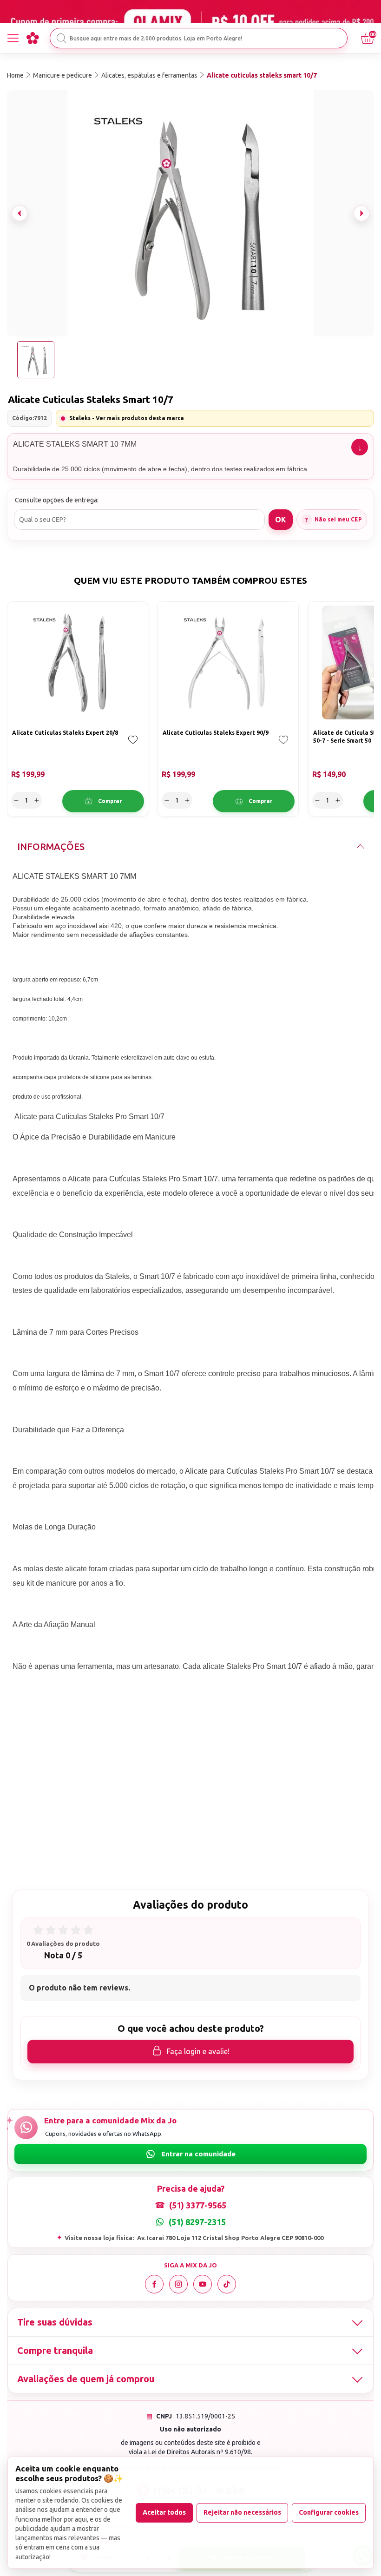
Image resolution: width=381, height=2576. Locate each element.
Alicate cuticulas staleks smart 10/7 (262, 75)
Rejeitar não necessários (242, 2512)
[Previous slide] (20, 213)
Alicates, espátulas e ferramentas (149, 75)
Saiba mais (360, 447)
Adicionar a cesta (103, 801)
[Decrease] (16, 800)
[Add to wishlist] (133, 746)
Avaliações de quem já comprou (86, 2379)
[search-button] (61, 38)
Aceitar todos (164, 2512)
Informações (51, 847)
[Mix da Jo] (33, 38)
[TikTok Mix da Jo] (227, 2284)
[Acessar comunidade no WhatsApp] (190, 2154)
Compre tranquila (55, 2350)
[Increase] (37, 800)
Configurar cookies (329, 2512)
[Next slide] (361, 213)
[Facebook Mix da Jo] (154, 2284)
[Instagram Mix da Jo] (178, 2284)
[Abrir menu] (13, 38)
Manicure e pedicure (62, 75)
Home (15, 75)
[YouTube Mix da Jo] (203, 2284)
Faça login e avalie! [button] (198, 2051)
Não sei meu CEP (338, 519)
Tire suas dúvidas (55, 2322)
